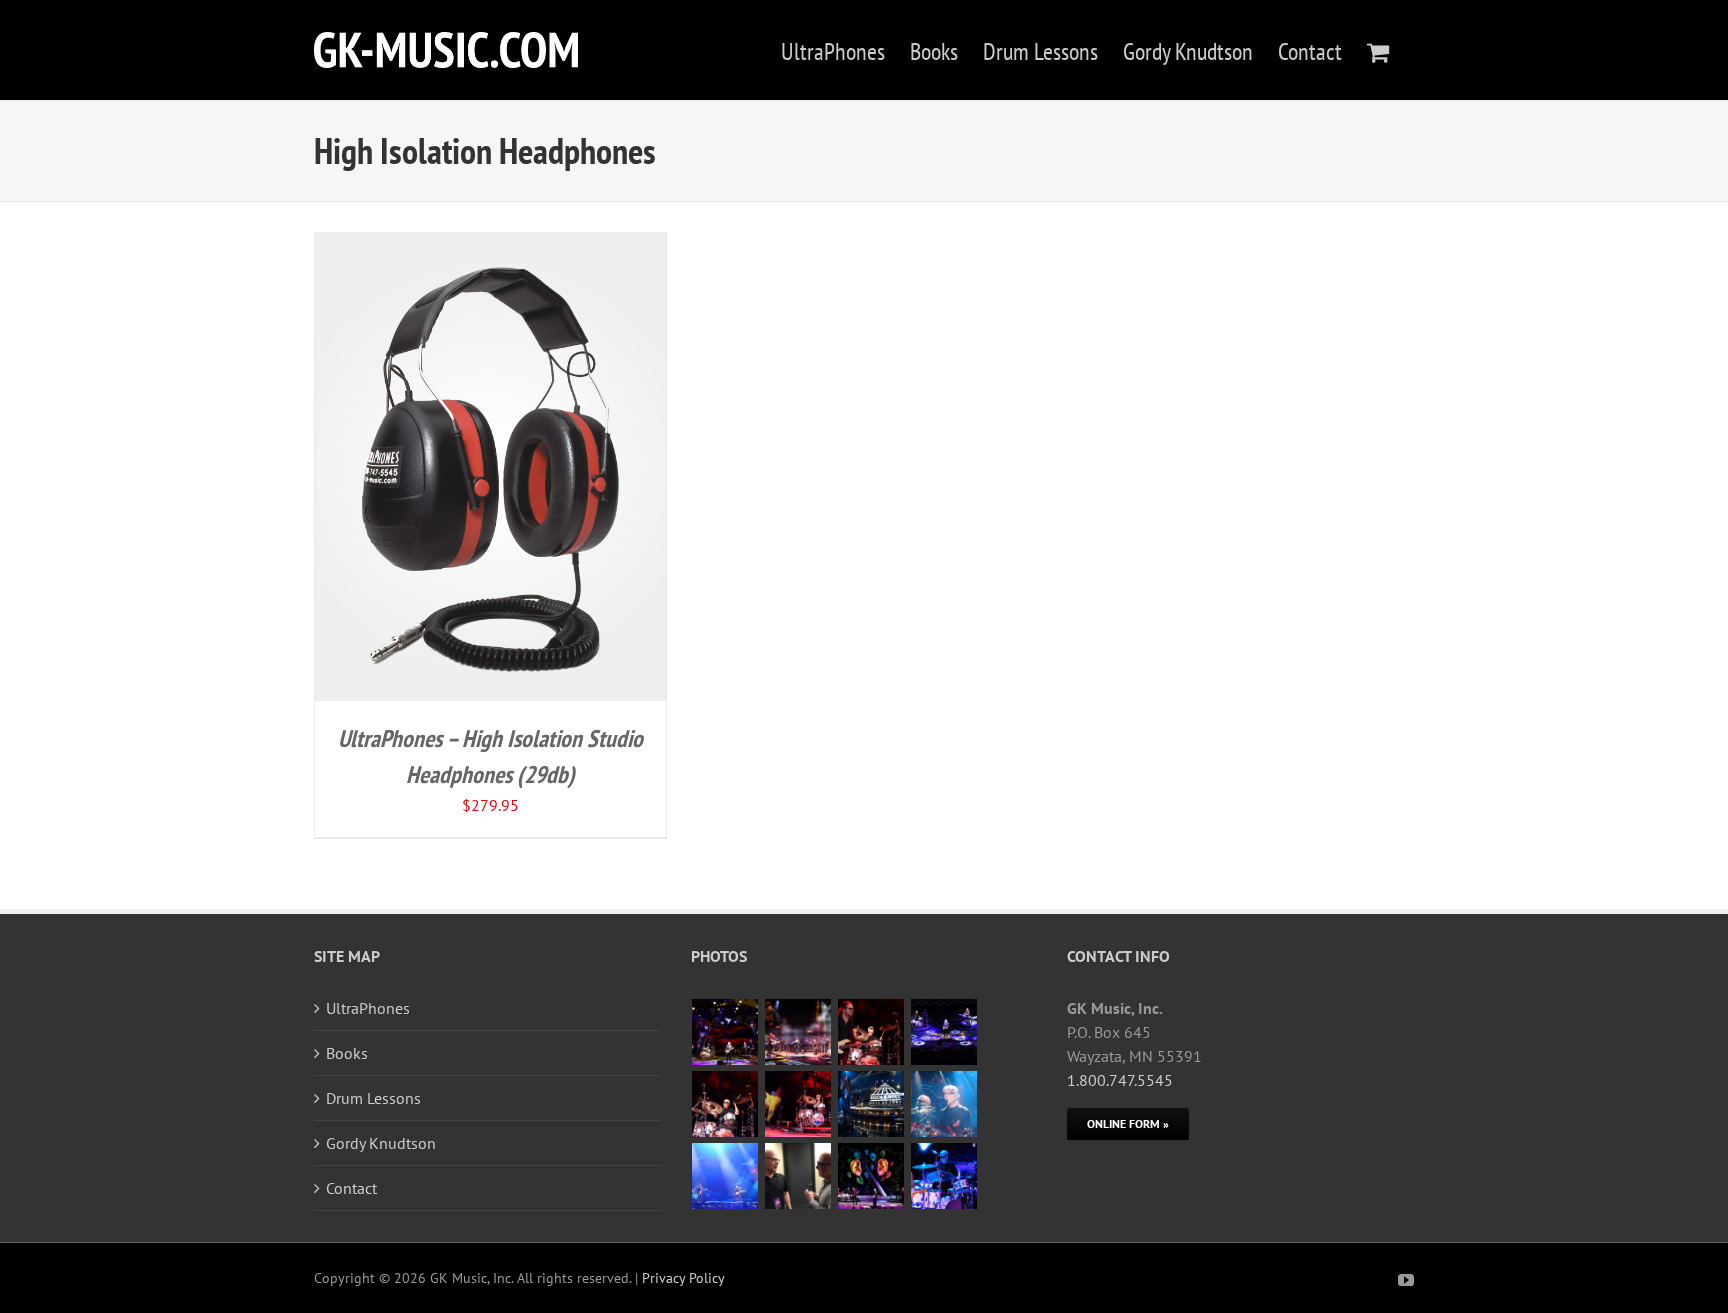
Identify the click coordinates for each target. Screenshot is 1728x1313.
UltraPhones (368, 1008)
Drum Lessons (373, 1098)
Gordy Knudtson (381, 1143)
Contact (351, 1188)
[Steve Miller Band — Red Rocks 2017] (725, 1032)
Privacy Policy (683, 1278)
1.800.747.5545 (1120, 1080)
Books (347, 1053)
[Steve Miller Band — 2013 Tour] (871, 1176)
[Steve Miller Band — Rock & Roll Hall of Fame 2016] (871, 1104)
